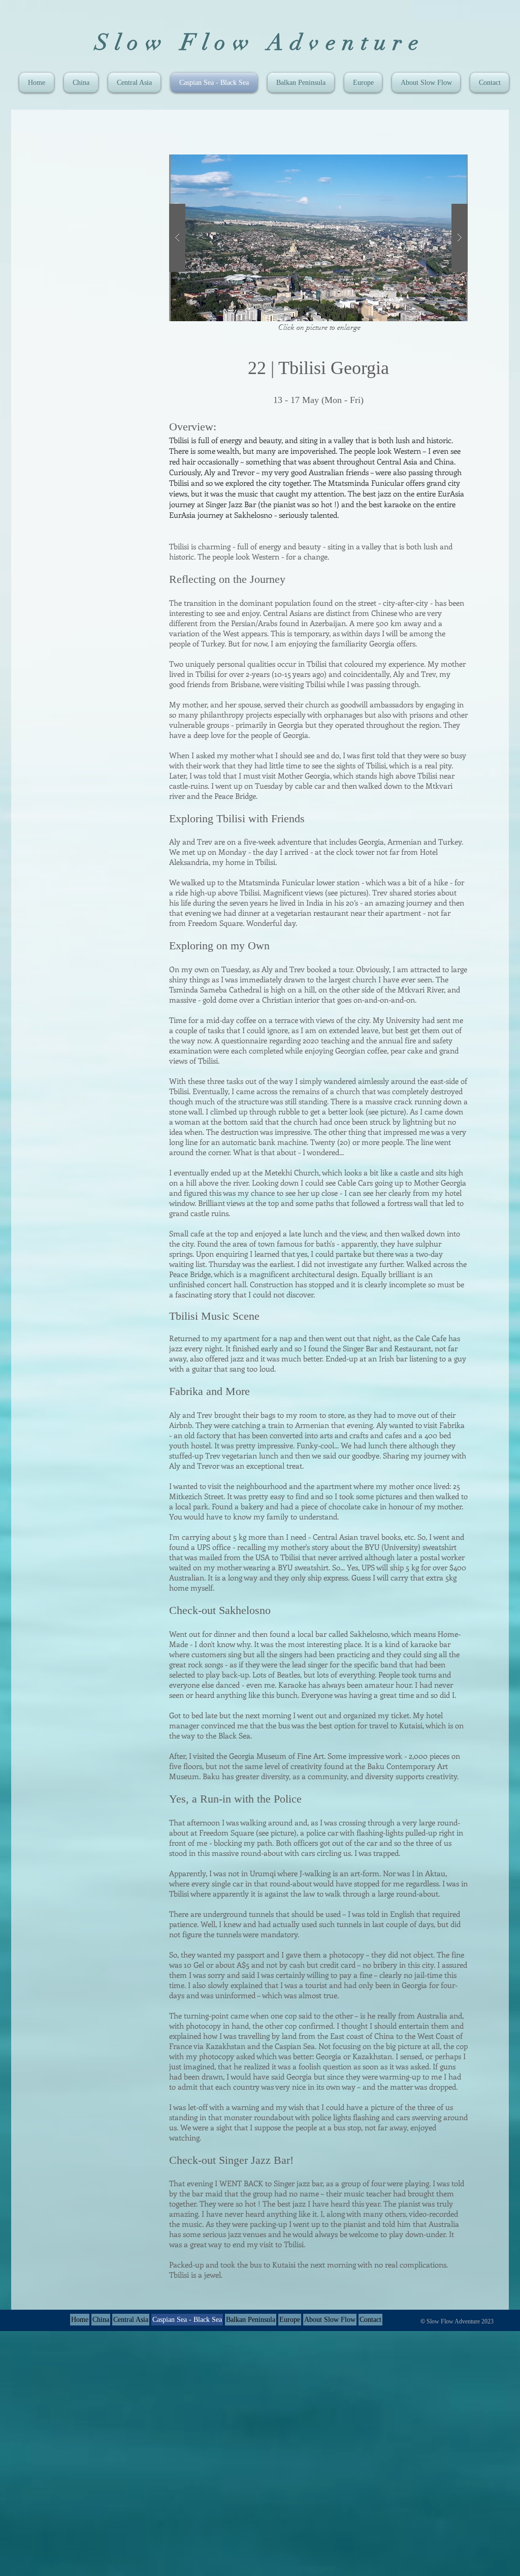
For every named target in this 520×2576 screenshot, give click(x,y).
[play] (440, 163)
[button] (318, 238)
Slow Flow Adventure (260, 43)
